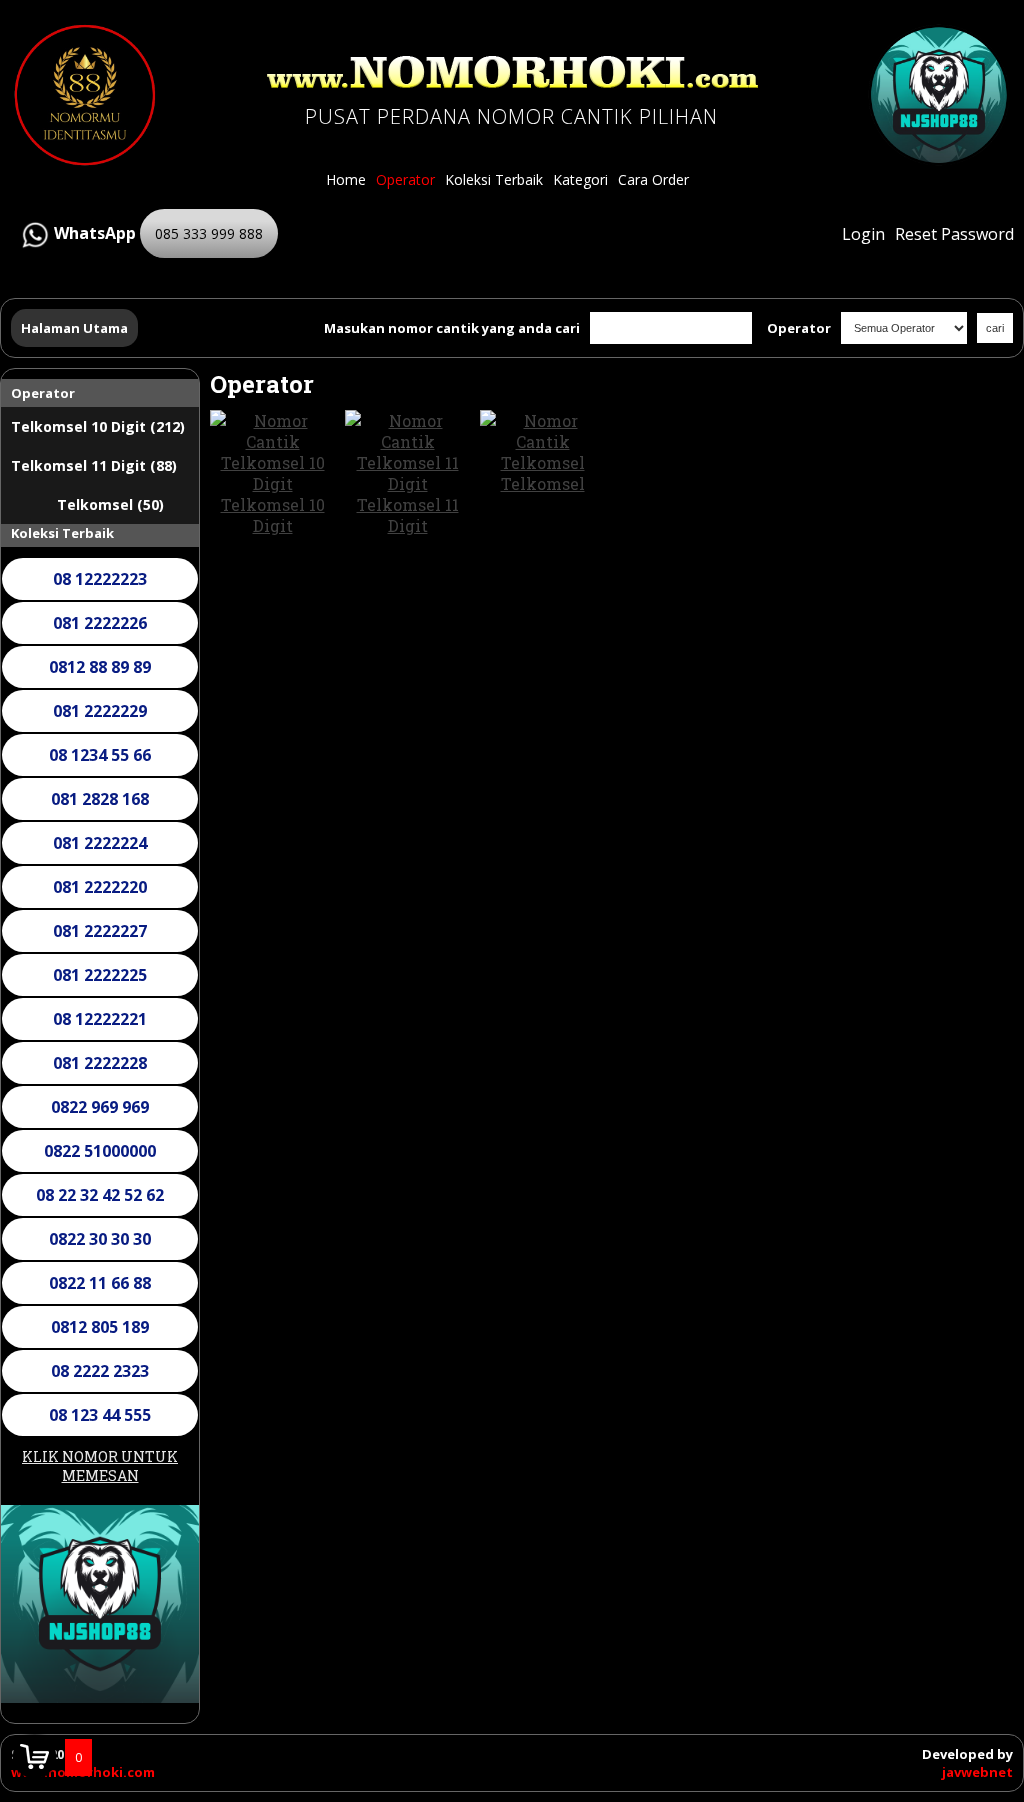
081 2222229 (100, 711)
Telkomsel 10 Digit (273, 515)
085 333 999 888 (209, 233)
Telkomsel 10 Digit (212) (98, 426)
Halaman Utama (74, 328)
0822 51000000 (100, 1151)
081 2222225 (100, 975)
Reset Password (954, 234)
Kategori (580, 179)
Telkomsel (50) (110, 504)
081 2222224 (100, 843)
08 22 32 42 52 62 (100, 1195)
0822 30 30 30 (100, 1239)
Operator (405, 179)
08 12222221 (100, 1019)
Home (346, 179)
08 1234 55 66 (100, 755)
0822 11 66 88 (100, 1283)
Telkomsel (543, 483)
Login (863, 234)
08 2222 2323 (100, 1371)
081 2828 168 (100, 799)
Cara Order (653, 179)
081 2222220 (100, 887)
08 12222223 (100, 579)
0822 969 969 (100, 1107)
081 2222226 (100, 623)
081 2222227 (100, 931)
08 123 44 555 (100, 1415)
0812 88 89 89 (100, 667)
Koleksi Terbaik (494, 179)
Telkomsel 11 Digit (408, 515)
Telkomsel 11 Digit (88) (94, 465)
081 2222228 (100, 1063)
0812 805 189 (100, 1327)
